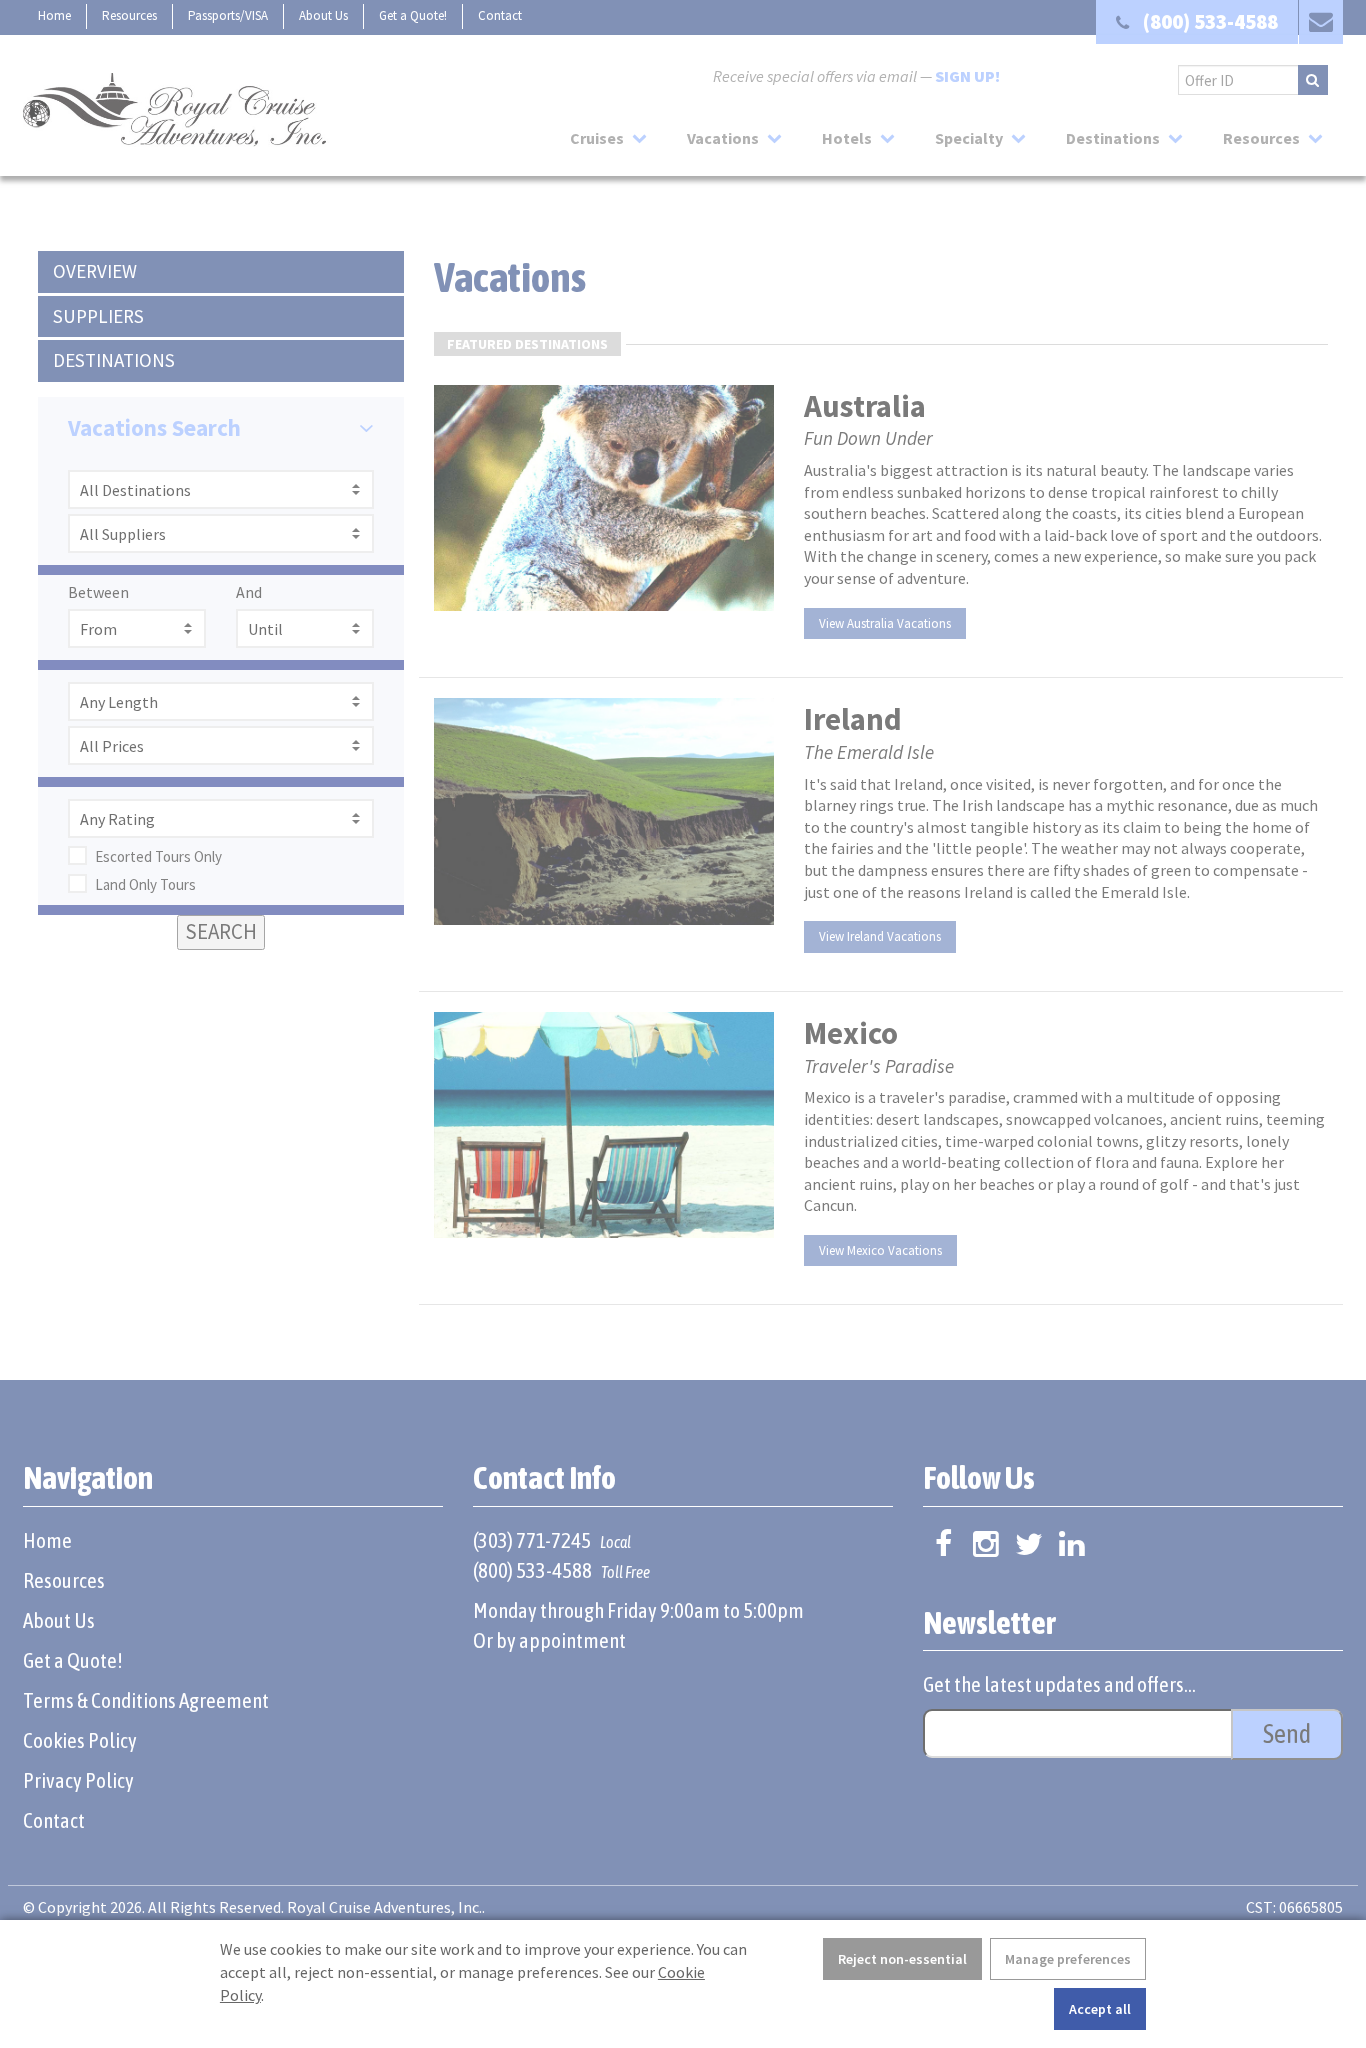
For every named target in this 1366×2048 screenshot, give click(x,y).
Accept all (1100, 2009)
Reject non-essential (902, 1959)
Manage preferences (1068, 1959)
